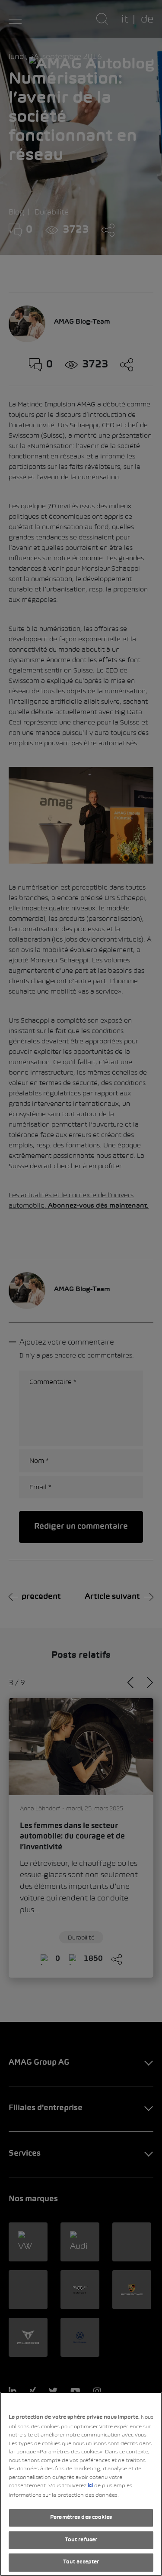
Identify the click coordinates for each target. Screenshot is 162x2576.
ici (90, 2486)
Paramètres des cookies (81, 2518)
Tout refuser (81, 2540)
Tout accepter (81, 2562)
